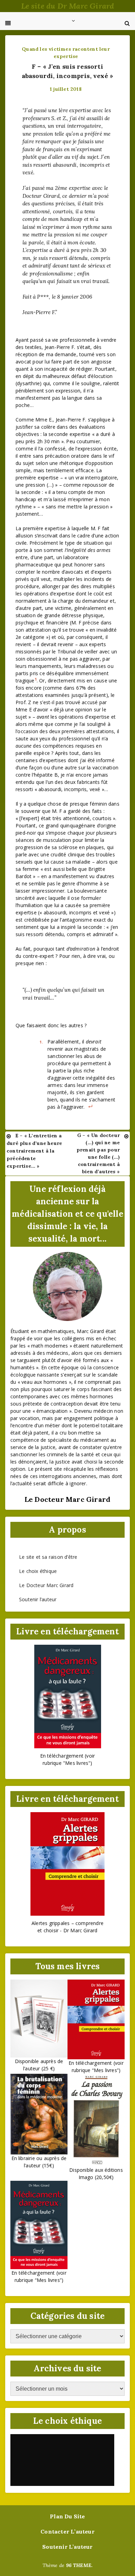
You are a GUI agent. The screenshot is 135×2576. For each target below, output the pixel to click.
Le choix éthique (38, 1571)
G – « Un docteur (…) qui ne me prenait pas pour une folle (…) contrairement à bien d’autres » (98, 1153)
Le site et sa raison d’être (48, 1557)
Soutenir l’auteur (38, 1599)
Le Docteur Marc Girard (46, 1585)
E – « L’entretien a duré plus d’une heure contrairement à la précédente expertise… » (34, 1151)
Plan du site (67, 2516)
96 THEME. (79, 2565)
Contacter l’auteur (67, 2531)
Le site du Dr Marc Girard (68, 6)
